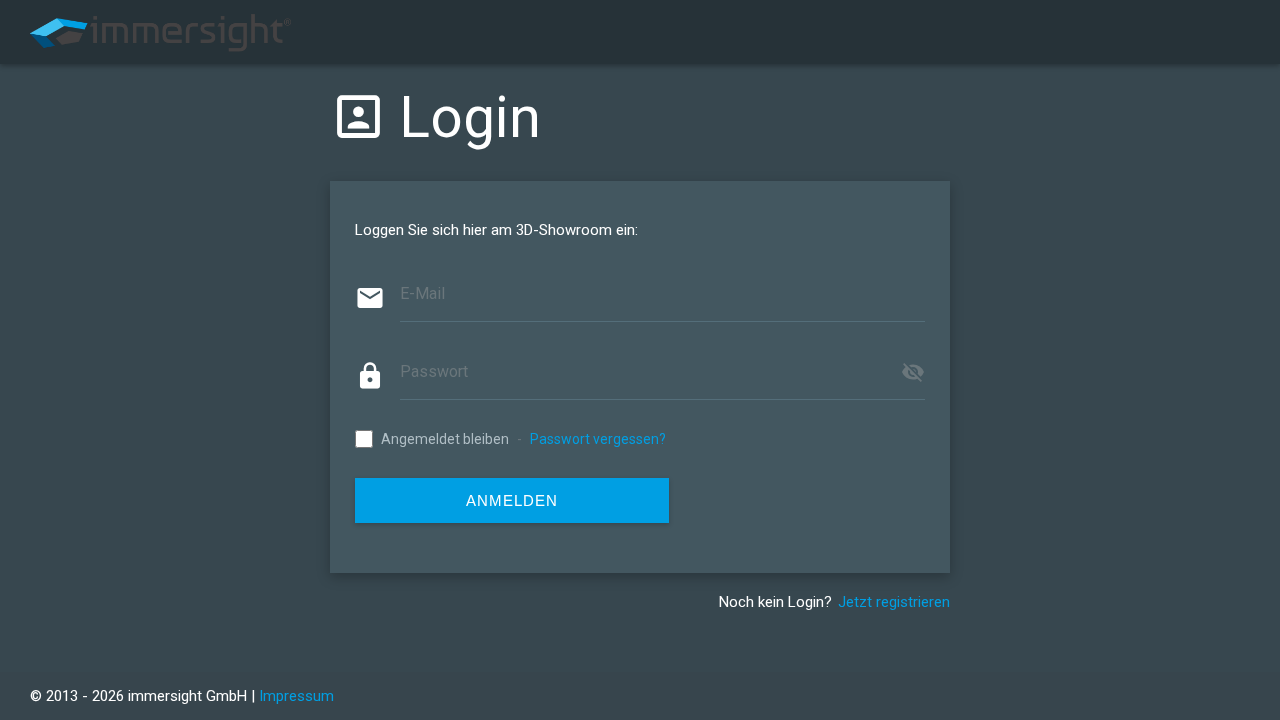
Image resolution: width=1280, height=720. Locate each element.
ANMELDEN (512, 500)
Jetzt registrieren (894, 602)
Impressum (296, 696)
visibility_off (913, 372)
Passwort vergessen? (598, 439)
